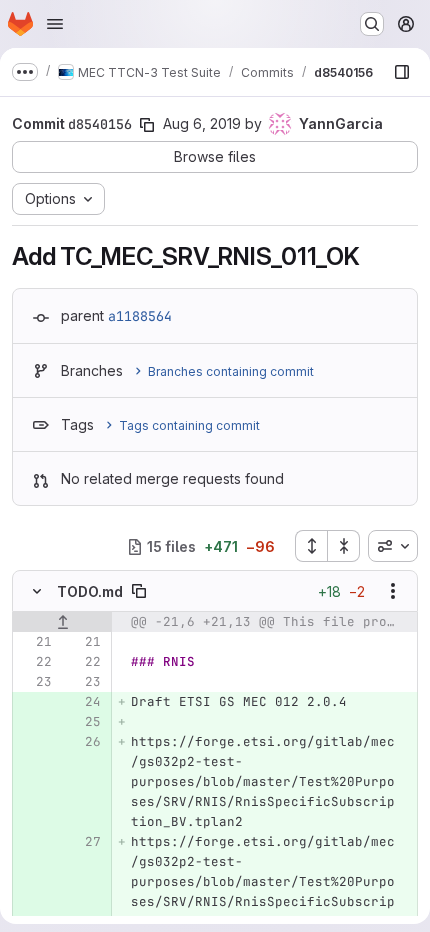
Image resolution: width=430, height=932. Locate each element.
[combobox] (393, 546)
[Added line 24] (84, 702)
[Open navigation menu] (55, 24)
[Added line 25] (84, 722)
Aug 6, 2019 (202, 123)
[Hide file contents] (37, 591)
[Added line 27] (84, 842)
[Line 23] (35, 682)
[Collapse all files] (344, 546)
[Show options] (393, 591)
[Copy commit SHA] (147, 125)
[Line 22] (35, 662)
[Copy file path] (139, 591)
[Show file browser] (402, 72)
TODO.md (90, 591)
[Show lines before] (62, 622)
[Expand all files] (311, 546)
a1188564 (140, 316)
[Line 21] (35, 642)
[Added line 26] (84, 742)
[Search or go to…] (372, 24)
